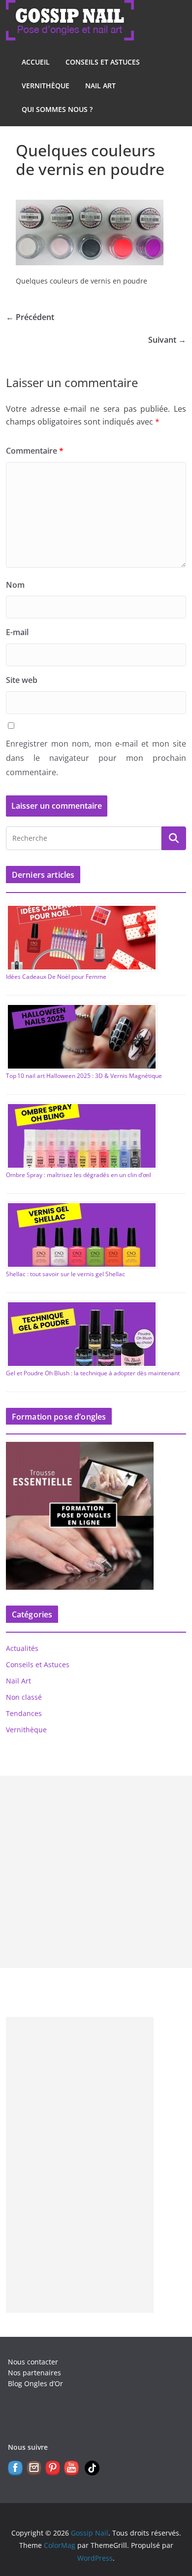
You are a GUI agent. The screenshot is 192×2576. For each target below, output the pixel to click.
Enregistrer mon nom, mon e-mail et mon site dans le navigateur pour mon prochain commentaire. (96, 758)
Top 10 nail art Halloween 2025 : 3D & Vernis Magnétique (84, 1076)
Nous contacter (33, 2362)
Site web (22, 680)
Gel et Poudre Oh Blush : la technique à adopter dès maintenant (93, 1373)
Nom (15, 585)
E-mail (17, 632)
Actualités (22, 1648)
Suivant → (167, 340)
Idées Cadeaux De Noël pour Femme (56, 977)
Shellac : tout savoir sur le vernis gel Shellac (65, 1274)
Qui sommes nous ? (57, 109)
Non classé (24, 1697)
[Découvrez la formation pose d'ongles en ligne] (80, 1448)
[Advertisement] (96, 1872)
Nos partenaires (34, 2373)
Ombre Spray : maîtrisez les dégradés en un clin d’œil (79, 1175)
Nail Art (100, 86)
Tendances (24, 1713)
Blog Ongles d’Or (35, 2383)
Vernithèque (46, 86)
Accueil (36, 62)
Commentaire (35, 451)
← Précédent (30, 317)
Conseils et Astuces (103, 62)
